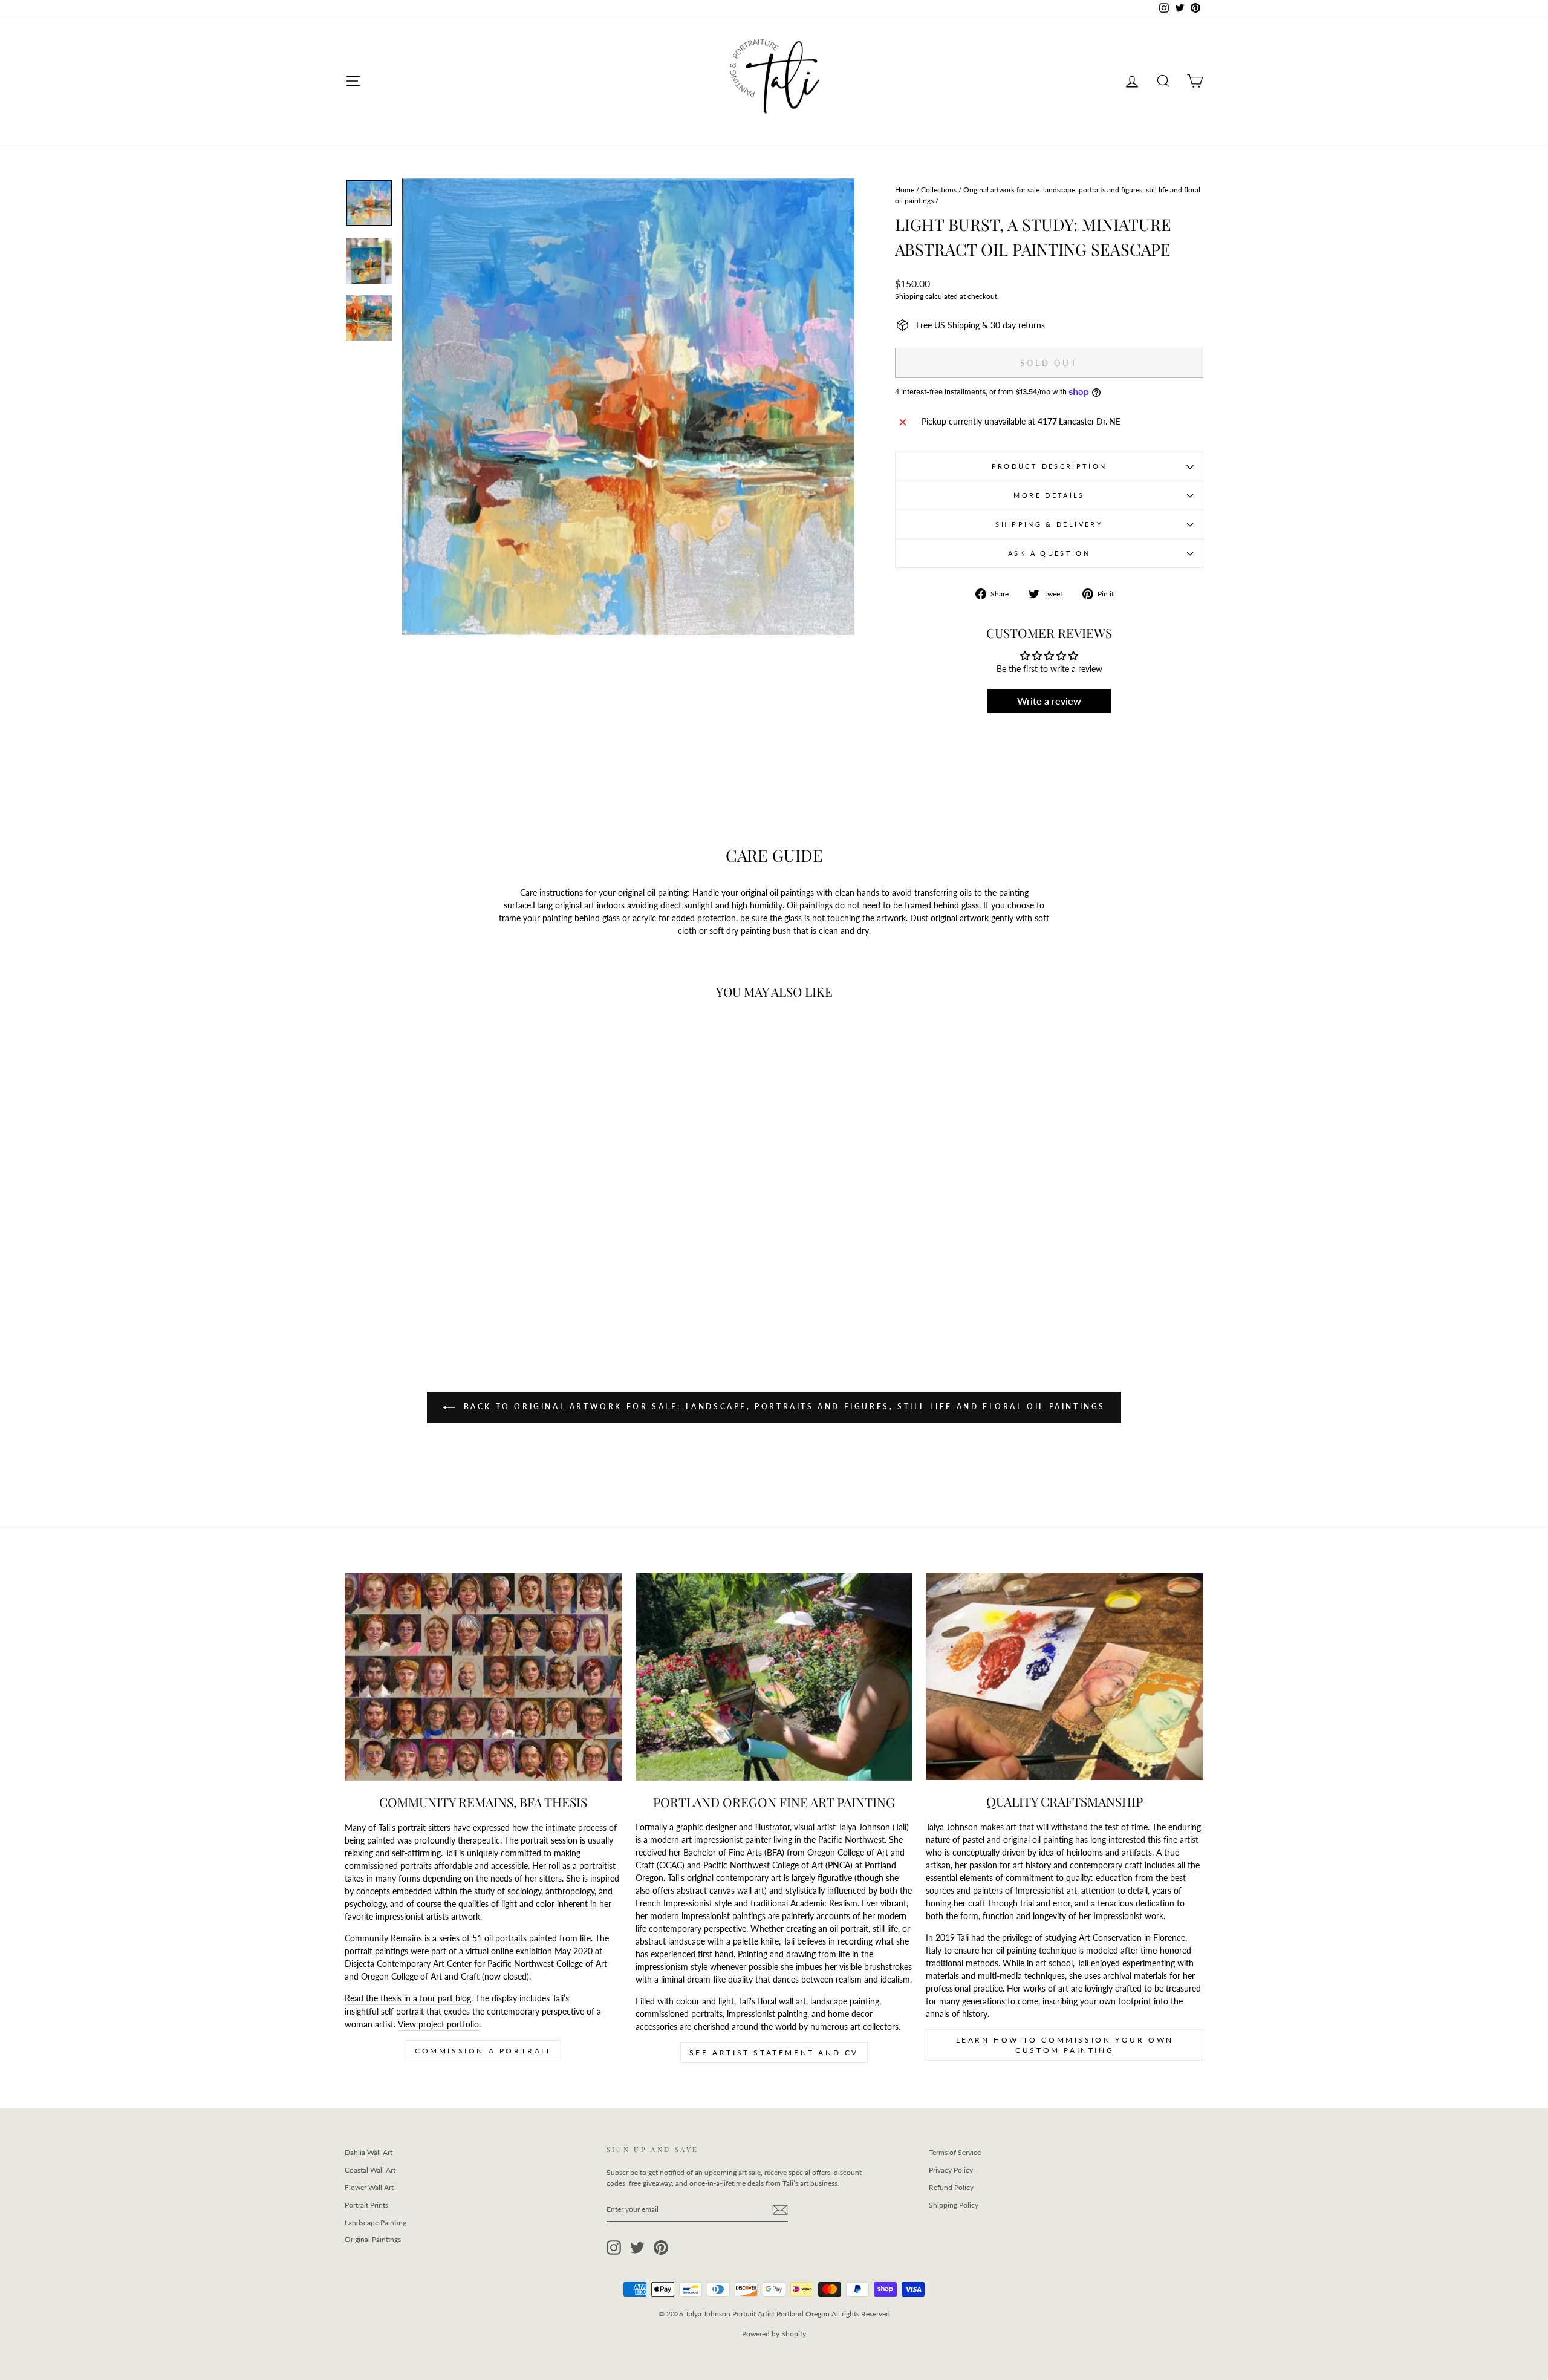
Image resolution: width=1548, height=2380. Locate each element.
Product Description (1049, 466)
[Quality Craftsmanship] (1065, 1677)
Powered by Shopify (774, 2334)
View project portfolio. (439, 2024)
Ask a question (1049, 553)
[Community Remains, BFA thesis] (483, 1677)
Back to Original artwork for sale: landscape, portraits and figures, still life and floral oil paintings (782, 1407)
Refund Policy (951, 2187)
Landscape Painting (376, 2222)
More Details (1049, 495)
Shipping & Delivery (1049, 524)
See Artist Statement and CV (774, 2052)
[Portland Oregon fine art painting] (774, 1677)
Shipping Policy (954, 2205)
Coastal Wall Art (370, 2170)
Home (905, 190)
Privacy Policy (951, 2170)
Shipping (909, 296)
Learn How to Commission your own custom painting (1065, 2045)
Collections (939, 190)
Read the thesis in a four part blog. (409, 1998)
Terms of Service (955, 2152)
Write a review (1049, 701)
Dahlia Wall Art (369, 2152)
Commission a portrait (483, 2051)
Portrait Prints (366, 2205)
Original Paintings (373, 2239)
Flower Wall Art (369, 2187)
